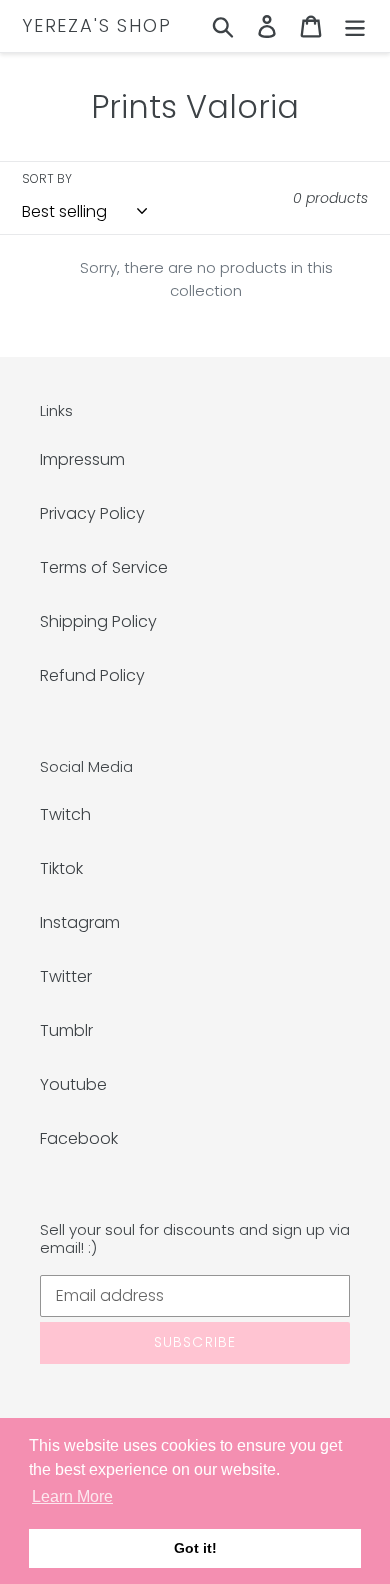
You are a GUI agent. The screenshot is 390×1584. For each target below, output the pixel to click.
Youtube (73, 1084)
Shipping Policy (98, 621)
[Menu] (355, 26)
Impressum (82, 459)
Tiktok (61, 868)
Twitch (65, 814)
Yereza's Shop (96, 26)
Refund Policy (92, 675)
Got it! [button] (195, 1548)
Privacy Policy (92, 513)
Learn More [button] (72, 1496)
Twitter (66, 976)
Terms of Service (104, 567)
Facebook (79, 1138)
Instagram (80, 922)
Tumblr (66, 1030)
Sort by (47, 178)
